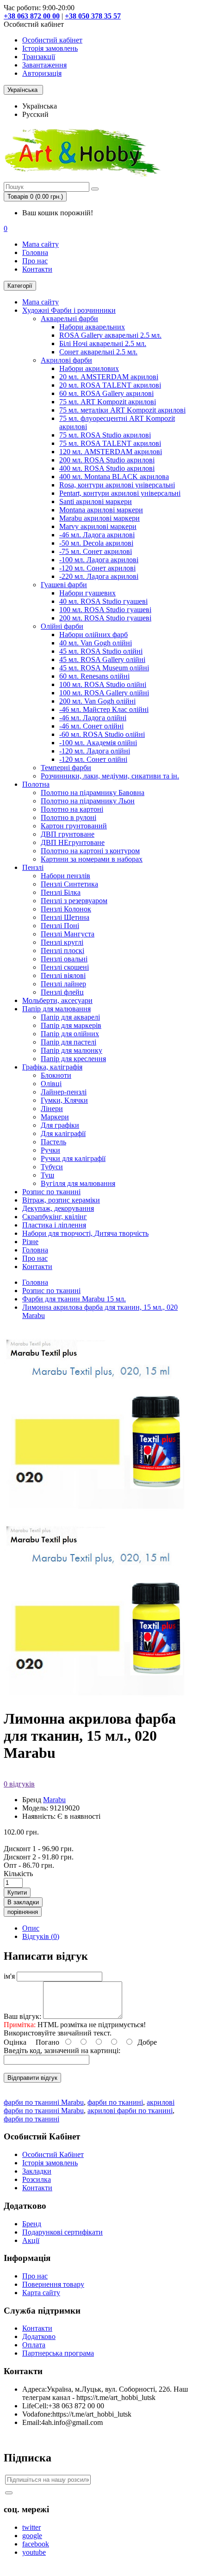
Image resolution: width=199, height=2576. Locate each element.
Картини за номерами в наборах (92, 859)
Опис (31, 1928)
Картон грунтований (74, 826)
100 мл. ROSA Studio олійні (103, 684)
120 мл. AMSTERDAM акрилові (111, 452)
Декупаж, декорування (58, 1208)
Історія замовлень (50, 48)
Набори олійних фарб (93, 635)
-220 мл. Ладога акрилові (99, 576)
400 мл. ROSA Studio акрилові (107, 468)
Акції (31, 2240)
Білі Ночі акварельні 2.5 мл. (103, 343)
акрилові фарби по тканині (130, 2111)
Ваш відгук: (22, 2016)
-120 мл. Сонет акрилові (97, 568)
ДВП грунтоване (68, 834)
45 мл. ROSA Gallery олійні (102, 659)
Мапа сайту (40, 244)
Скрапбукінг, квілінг (55, 1217)
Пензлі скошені (65, 967)
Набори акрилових (89, 368)
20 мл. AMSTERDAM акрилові (109, 377)
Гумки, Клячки (64, 1100)
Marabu (54, 1800)
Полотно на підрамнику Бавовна (93, 793)
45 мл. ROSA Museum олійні (104, 668)
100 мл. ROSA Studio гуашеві (105, 610)
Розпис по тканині (51, 1192)
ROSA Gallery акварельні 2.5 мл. (110, 335)
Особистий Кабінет (53, 2154)
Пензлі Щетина (65, 917)
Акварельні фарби (69, 319)
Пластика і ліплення (54, 1225)
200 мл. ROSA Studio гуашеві (105, 618)
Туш (47, 1175)
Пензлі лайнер (63, 984)
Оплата (34, 2345)
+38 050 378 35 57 (93, 16)
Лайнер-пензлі (64, 1092)
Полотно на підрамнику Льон (88, 801)
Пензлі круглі (62, 942)
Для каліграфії (63, 1133)
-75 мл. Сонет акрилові (96, 551)
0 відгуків (19, 1784)
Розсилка (37, 2179)
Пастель (53, 1142)
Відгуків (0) (41, 1936)
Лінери (52, 1109)
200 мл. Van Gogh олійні (97, 701)
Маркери (55, 1117)
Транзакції (39, 57)
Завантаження (44, 65)
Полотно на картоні (72, 809)
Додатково (39, 2336)
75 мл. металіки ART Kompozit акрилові (122, 410)
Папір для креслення (73, 1059)
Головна (35, 252)
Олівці (51, 1084)
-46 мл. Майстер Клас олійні (104, 709)
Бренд (32, 2224)
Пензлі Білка (61, 892)
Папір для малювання (56, 1009)
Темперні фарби (66, 768)
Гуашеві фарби (64, 585)
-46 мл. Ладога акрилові (97, 535)
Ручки (50, 1150)
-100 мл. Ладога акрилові (99, 560)
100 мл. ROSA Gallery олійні (104, 693)
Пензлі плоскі (62, 951)
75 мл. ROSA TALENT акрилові (110, 443)
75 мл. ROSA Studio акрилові (105, 435)
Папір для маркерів (71, 1025)
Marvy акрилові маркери (98, 526)
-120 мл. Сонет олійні (93, 759)
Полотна (36, 784)
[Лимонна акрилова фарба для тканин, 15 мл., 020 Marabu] (96, 1696)
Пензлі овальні (64, 959)
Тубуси (52, 1167)
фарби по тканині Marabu (44, 2102)
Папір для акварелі (70, 1017)
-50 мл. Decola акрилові (96, 543)
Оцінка (15, 2042)
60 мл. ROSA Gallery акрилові (106, 393)
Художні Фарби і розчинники (69, 310)
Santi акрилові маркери (96, 501)
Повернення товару (53, 2284)
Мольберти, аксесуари (57, 1000)
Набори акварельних (92, 327)
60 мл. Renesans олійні (94, 676)
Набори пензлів (65, 876)
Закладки (37, 2171)
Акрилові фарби (66, 360)
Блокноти (56, 1075)
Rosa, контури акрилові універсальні (117, 485)
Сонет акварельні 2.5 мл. (98, 352)
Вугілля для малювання (78, 1183)
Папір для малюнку (72, 1050)
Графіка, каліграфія (52, 1067)
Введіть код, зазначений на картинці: (62, 2050)
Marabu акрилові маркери (99, 518)
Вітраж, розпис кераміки (61, 1200)
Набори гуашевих (87, 593)
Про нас (35, 261)
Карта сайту (41, 2293)
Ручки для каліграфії (73, 1158)
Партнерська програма (58, 2353)
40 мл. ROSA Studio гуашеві (103, 601)
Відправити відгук (32, 2078)
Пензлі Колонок (66, 909)
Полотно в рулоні (68, 817)
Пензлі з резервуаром (74, 901)
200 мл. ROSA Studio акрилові (107, 460)
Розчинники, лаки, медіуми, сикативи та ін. (110, 776)
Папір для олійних (70, 1034)
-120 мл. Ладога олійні (95, 751)
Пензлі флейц (62, 992)
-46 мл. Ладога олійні (93, 718)
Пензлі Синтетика (69, 884)
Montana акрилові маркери (101, 510)
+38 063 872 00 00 (32, 16)
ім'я (9, 1976)
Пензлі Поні (60, 926)
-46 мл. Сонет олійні (91, 726)
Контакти (37, 269)
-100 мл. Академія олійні (98, 743)
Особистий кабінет (52, 40)
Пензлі (33, 867)
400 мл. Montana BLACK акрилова (114, 477)
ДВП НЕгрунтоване (73, 842)
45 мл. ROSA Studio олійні (101, 651)
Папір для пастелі (68, 1042)
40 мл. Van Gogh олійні (96, 643)
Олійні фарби (62, 626)
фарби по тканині (115, 2102)
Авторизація (42, 73)
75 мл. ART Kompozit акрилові (108, 402)
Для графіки (60, 1125)
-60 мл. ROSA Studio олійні (102, 734)
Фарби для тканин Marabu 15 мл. (74, 1299)
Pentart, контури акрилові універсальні (120, 493)
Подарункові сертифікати (62, 2232)
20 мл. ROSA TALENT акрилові (110, 385)
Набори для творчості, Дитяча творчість (85, 1233)
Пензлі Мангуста (68, 934)
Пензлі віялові (63, 975)
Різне (30, 1242)
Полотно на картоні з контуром (90, 851)
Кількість (18, 1874)
